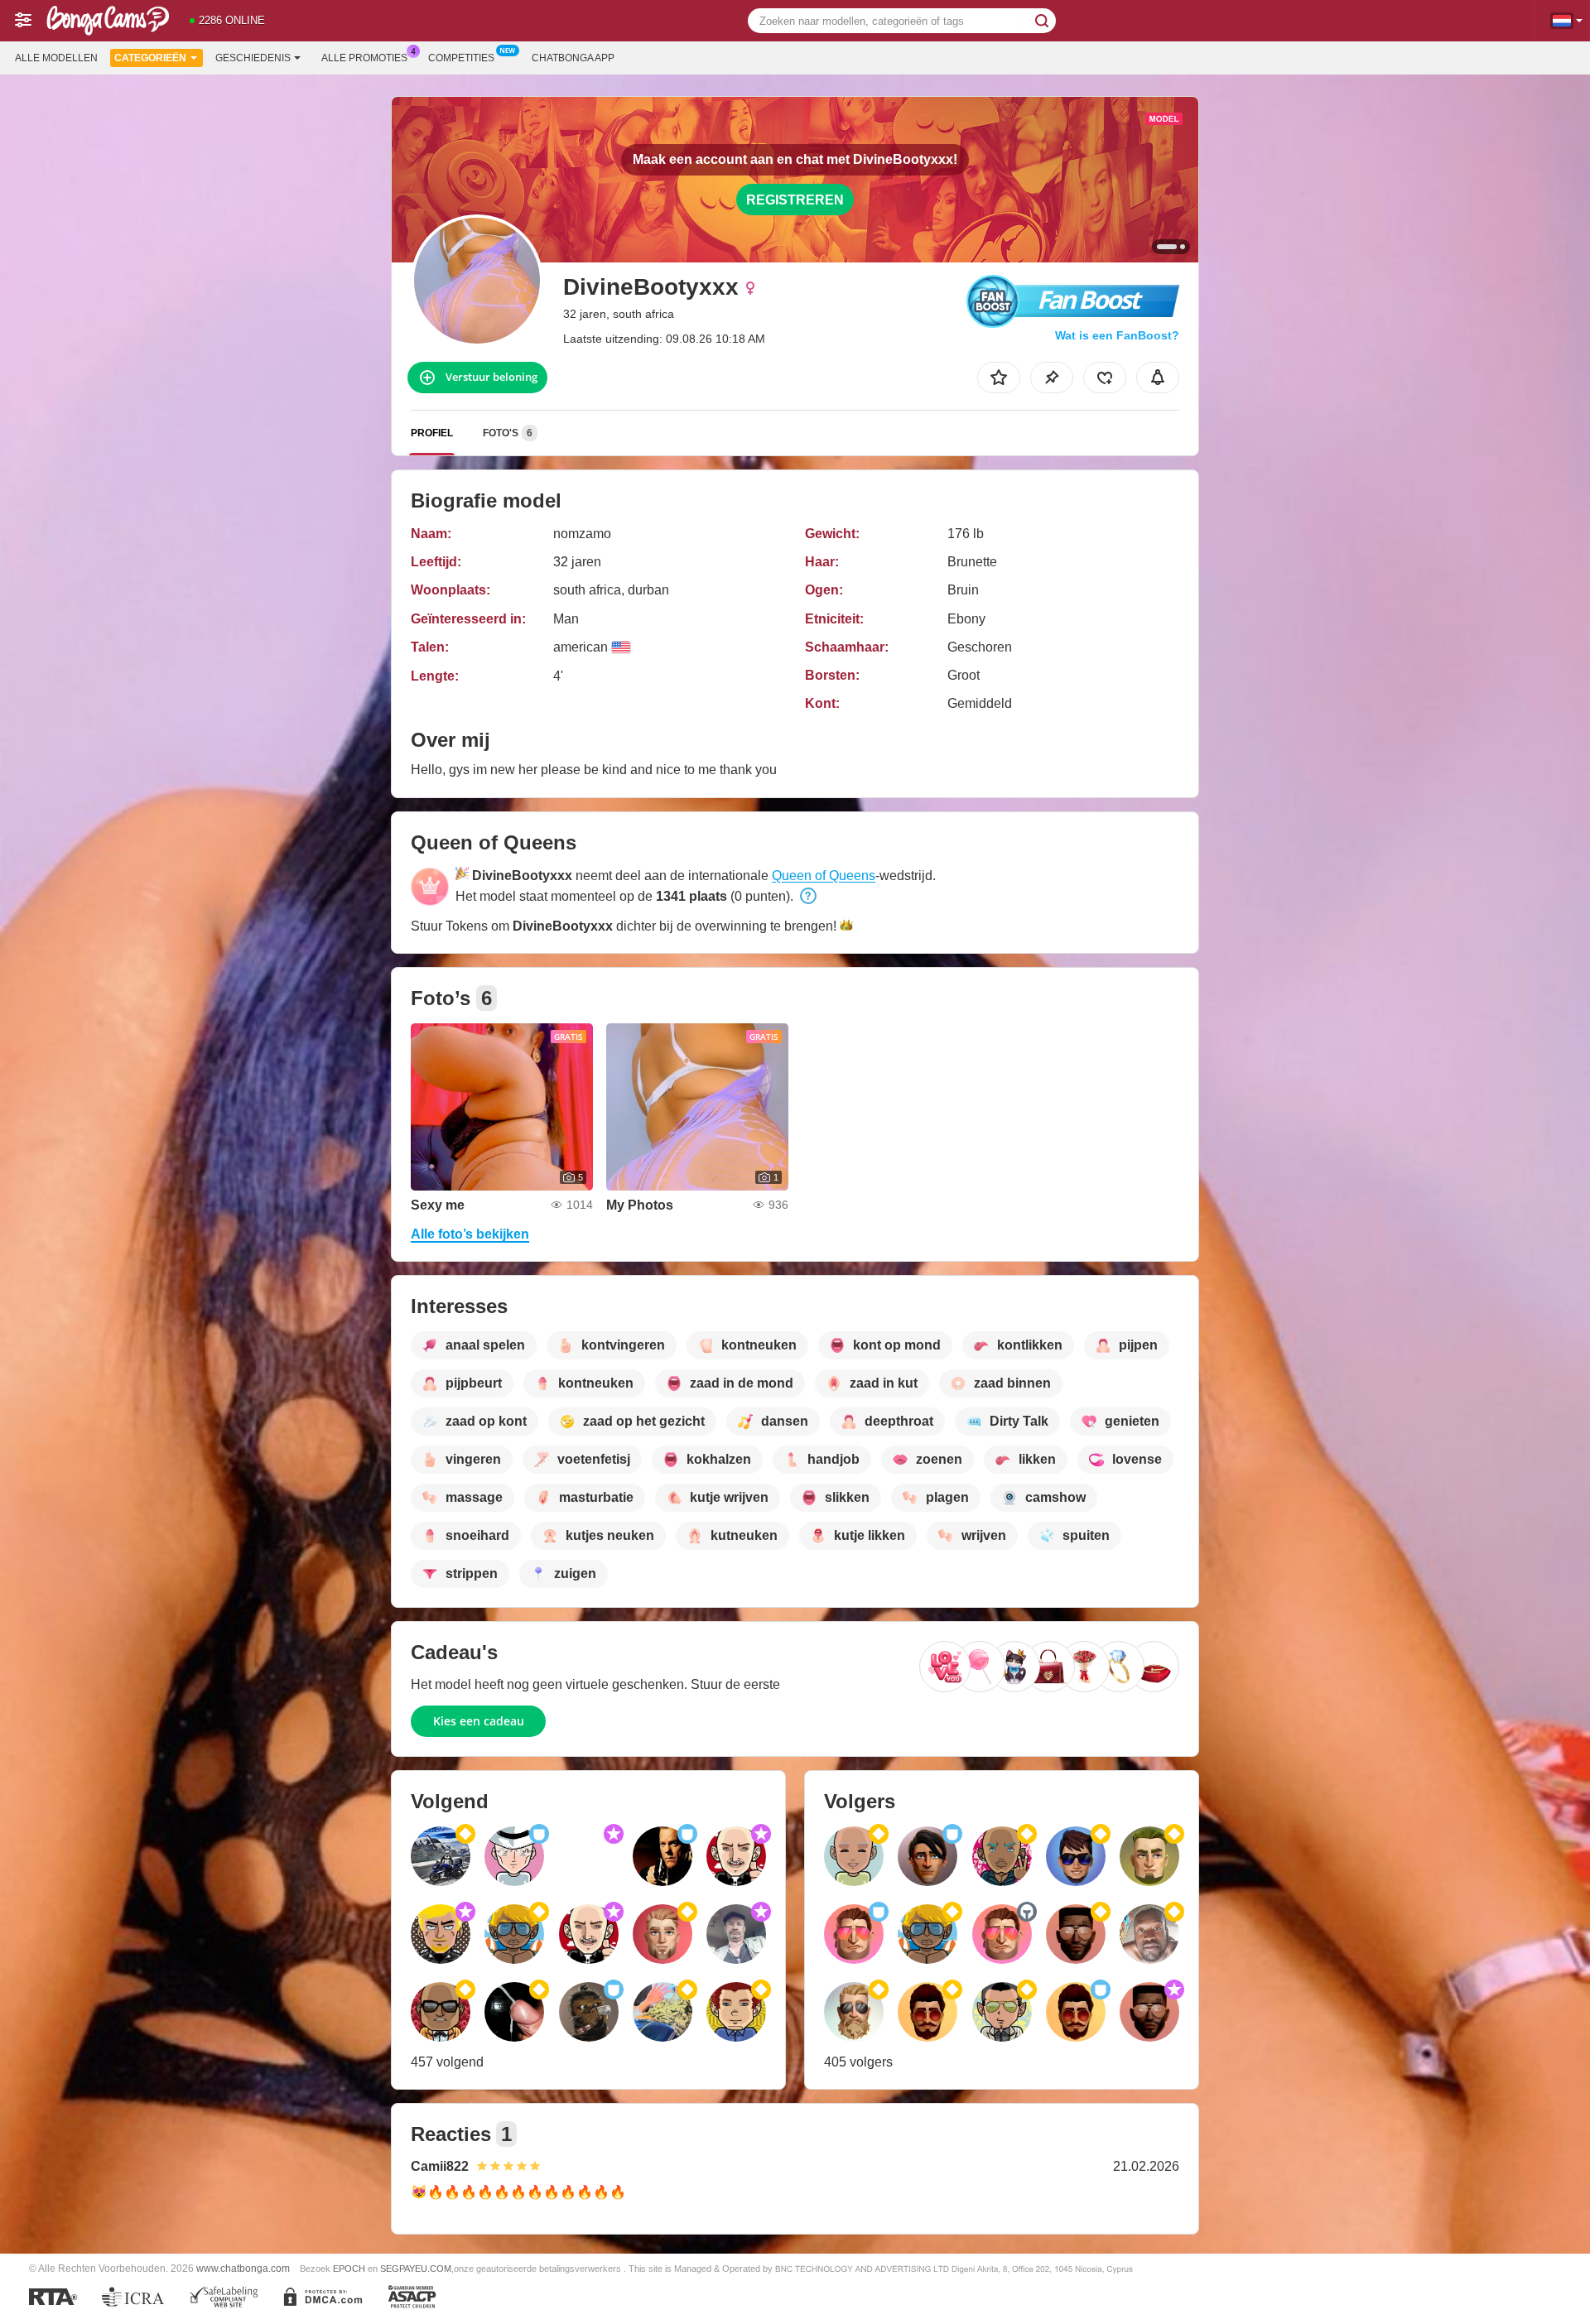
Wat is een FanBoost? (1117, 335)
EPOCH (349, 2269)
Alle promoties (364, 58)
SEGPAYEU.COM (416, 2269)
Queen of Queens (824, 876)
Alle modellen (56, 58)
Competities (461, 58)
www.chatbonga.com (243, 2268)
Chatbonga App (573, 58)
